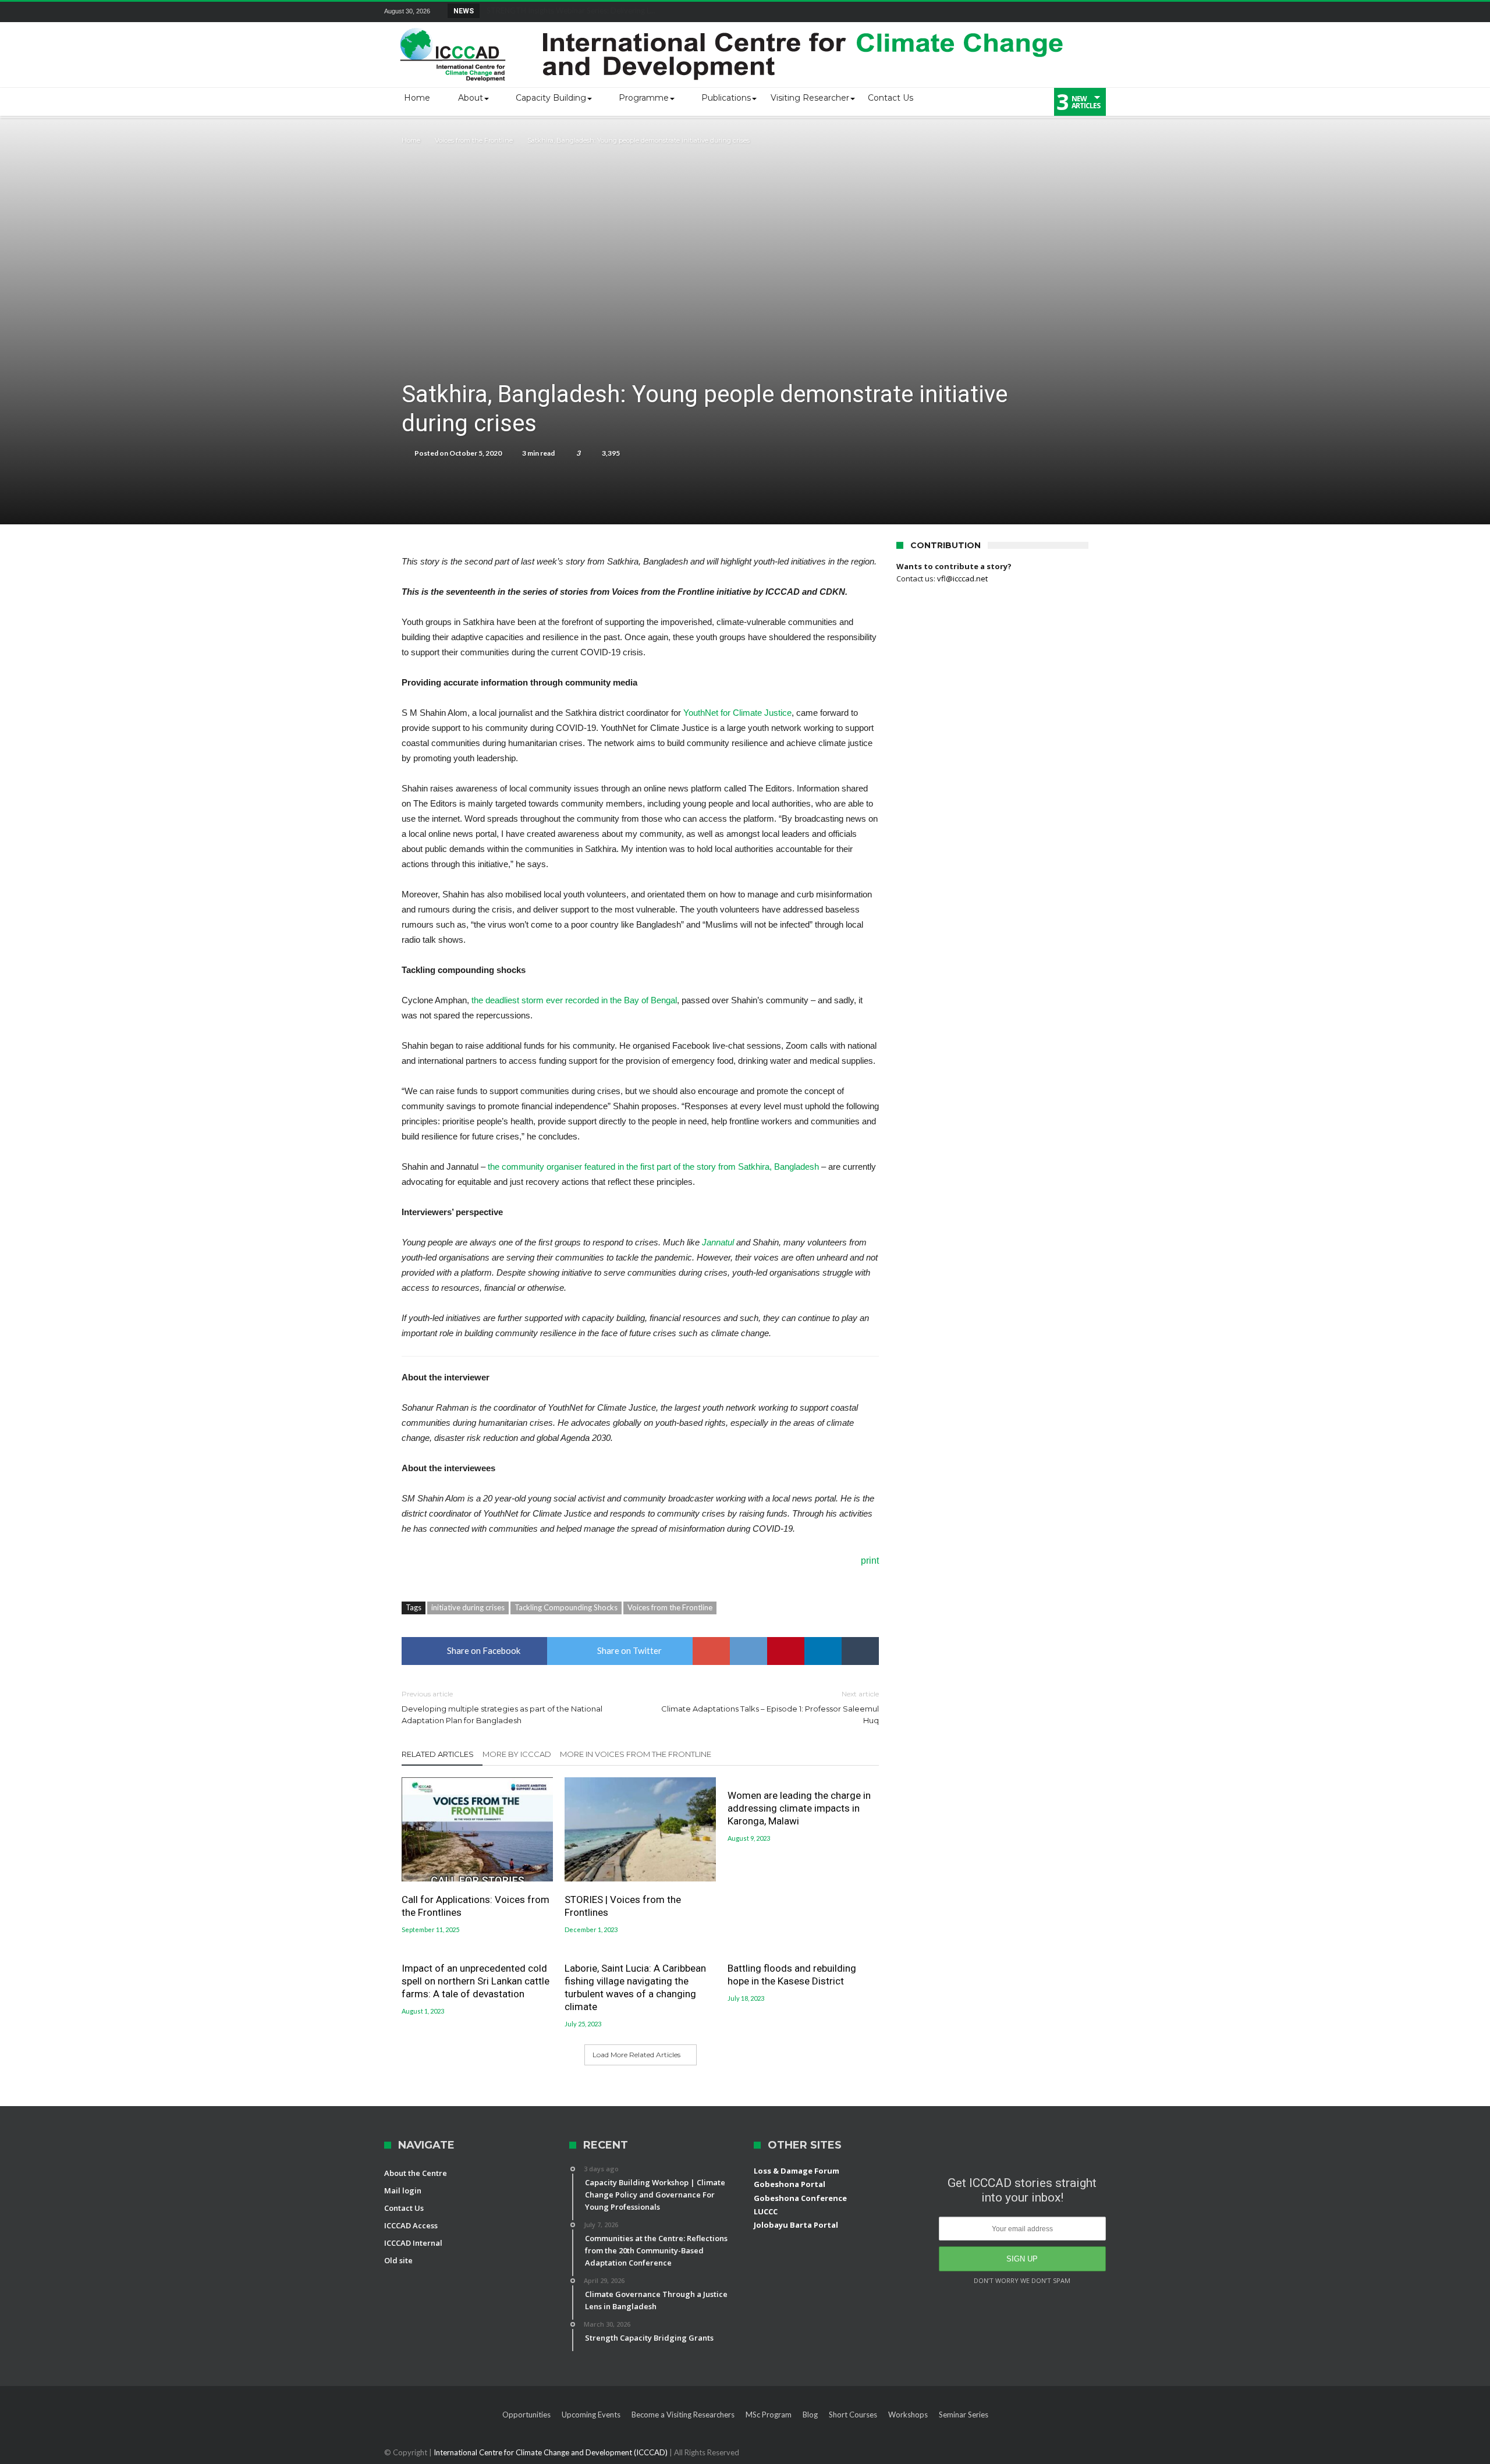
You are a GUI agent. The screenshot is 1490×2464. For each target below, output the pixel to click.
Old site (398, 2260)
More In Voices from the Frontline (636, 1754)
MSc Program (769, 2415)
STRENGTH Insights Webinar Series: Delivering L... (568, 10)
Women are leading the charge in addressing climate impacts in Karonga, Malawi (799, 1808)
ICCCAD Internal (413, 2243)
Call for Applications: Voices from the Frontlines (476, 1906)
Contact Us (404, 2208)
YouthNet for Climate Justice (737, 713)
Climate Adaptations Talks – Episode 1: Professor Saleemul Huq (770, 1707)
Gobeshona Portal (790, 2184)
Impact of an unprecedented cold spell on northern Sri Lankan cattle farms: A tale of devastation (476, 1981)
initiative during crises (468, 1607)
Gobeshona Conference (800, 2198)
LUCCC (766, 2211)
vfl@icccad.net (962, 578)
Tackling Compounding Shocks (566, 1607)
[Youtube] (1053, 12)
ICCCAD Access (411, 2225)
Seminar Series (964, 2415)
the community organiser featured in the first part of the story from (612, 1167)
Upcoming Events (591, 2415)
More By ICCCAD (517, 1754)
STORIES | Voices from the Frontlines (623, 1906)
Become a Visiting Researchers (683, 2415)
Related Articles (438, 1754)
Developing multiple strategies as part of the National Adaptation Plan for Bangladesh (502, 1707)
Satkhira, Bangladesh (777, 1167)
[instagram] (1097, 12)
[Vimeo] (1075, 12)
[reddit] (748, 1651)
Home (411, 140)
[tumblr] (860, 1651)
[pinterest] (786, 1651)
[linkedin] (823, 1651)
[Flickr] (1032, 12)
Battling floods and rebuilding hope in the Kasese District (792, 1975)
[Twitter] (989, 12)
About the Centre (416, 2173)
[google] (711, 1651)
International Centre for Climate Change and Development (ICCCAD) (551, 2452)
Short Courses (853, 2415)
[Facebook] (967, 12)
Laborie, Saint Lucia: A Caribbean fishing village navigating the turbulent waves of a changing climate (635, 1987)
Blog (810, 2415)
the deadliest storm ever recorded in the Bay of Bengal (574, 1000)
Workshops (908, 2415)
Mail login (403, 2190)
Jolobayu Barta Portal (796, 2225)
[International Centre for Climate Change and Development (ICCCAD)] (733, 25)
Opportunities (526, 2415)
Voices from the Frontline (474, 140)
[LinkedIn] (1010, 12)
